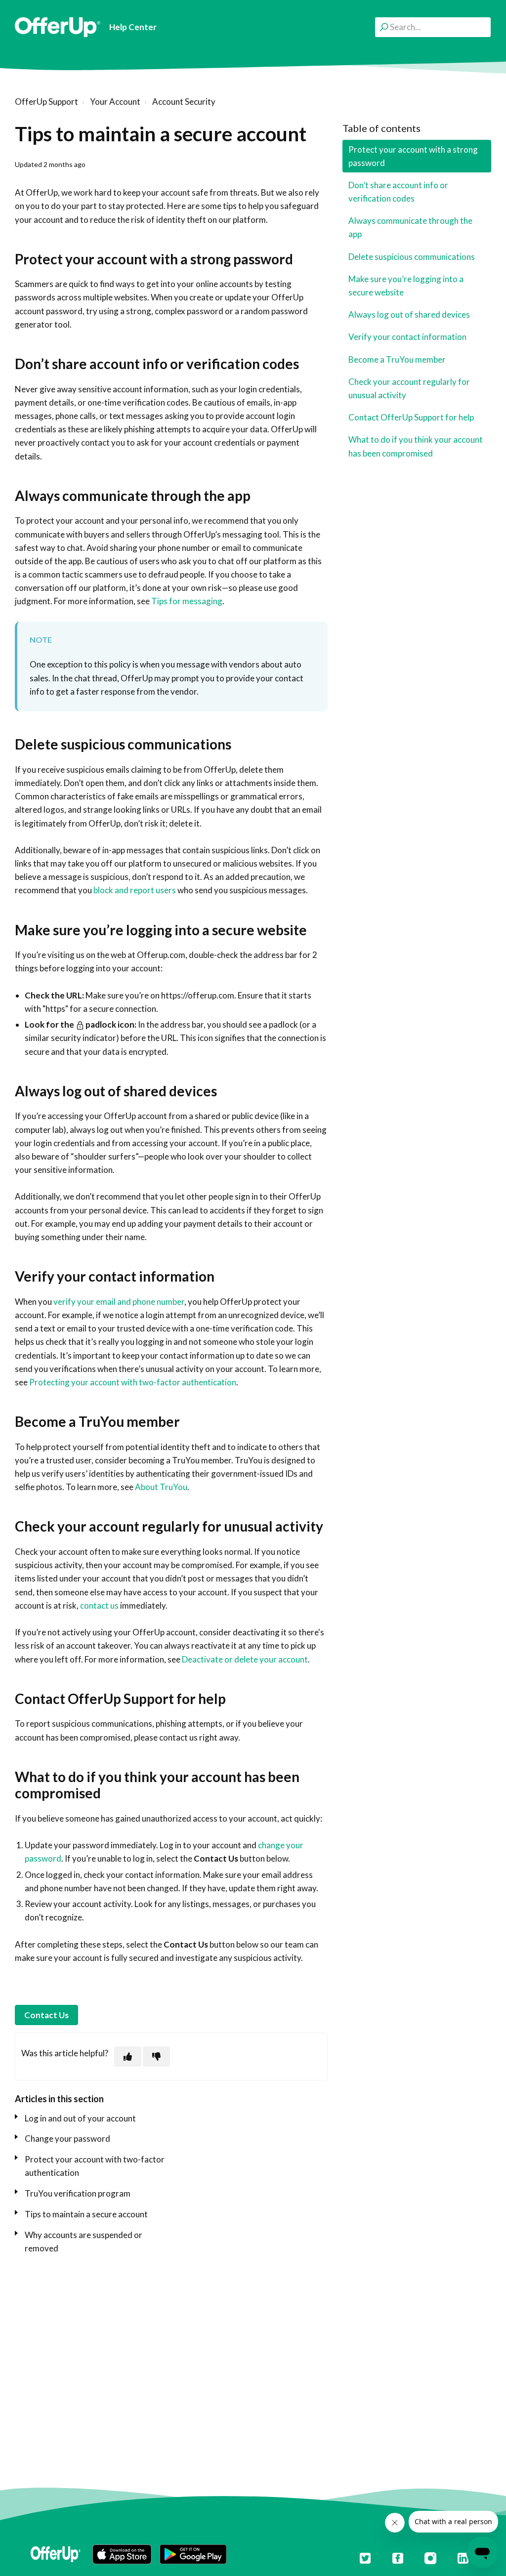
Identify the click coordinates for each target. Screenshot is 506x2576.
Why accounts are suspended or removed (84, 2242)
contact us (99, 1605)
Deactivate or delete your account (245, 1659)
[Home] (58, 27)
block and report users (135, 890)
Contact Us (46, 2015)
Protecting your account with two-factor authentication (133, 1382)
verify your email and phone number (119, 1302)
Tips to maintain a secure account (86, 2214)
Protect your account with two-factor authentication (95, 2166)
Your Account (115, 102)
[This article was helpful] (128, 2057)
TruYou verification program (78, 2193)
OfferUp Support (46, 102)
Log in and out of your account (80, 2118)
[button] (122, 2554)
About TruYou (161, 1487)
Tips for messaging (187, 601)
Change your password (67, 2139)
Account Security (184, 102)
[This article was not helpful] (156, 2057)
